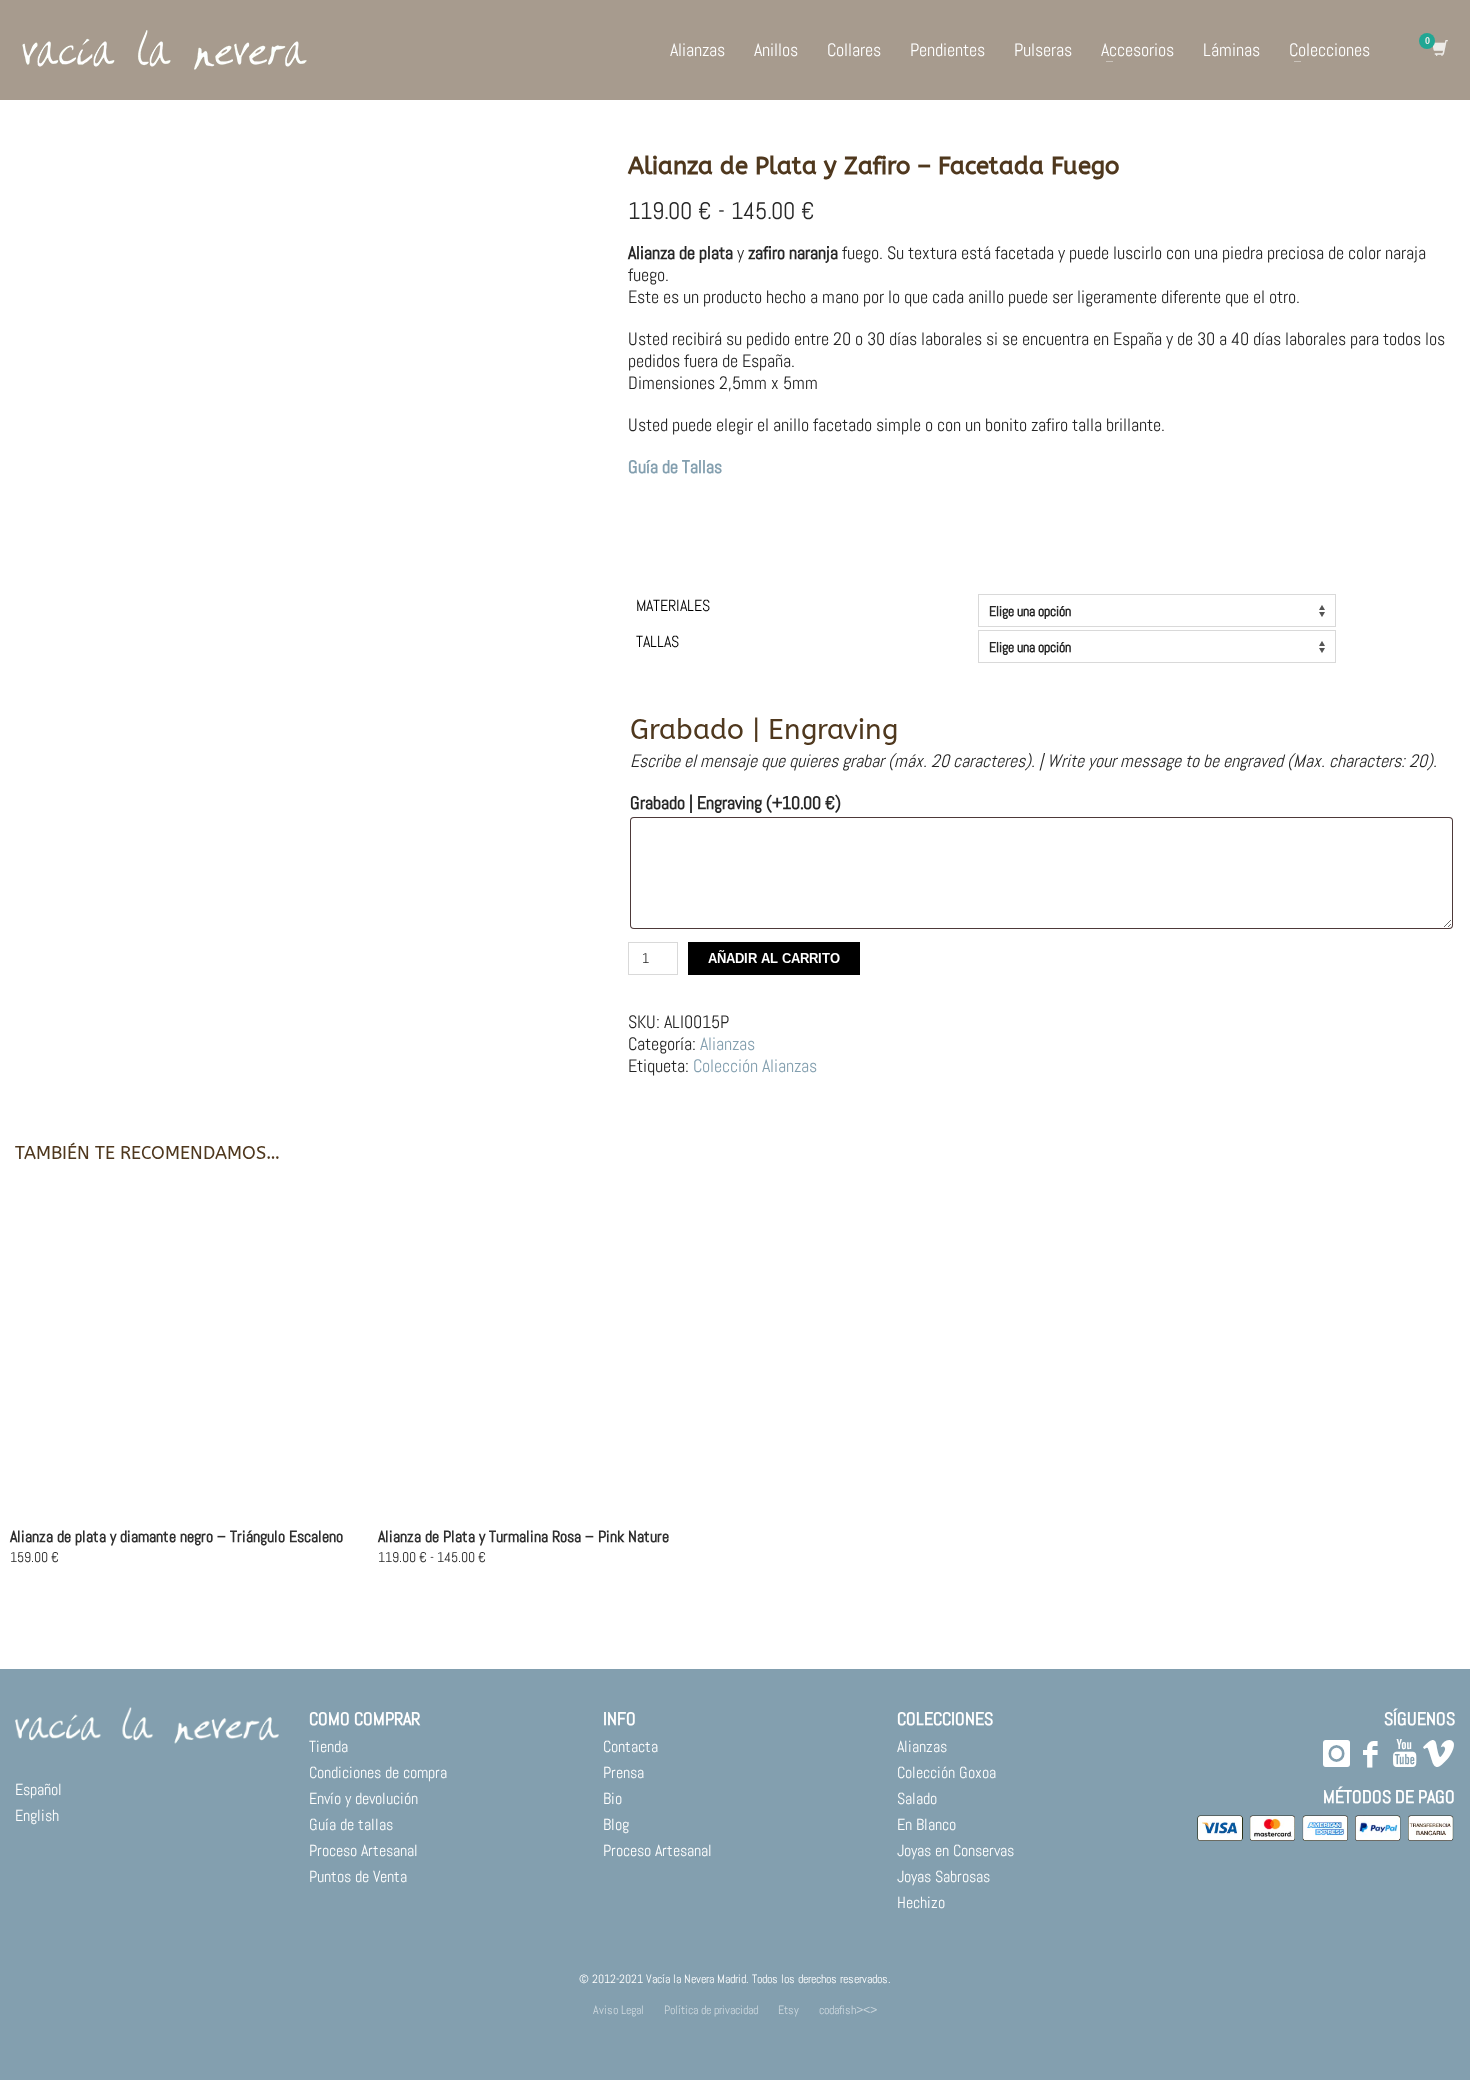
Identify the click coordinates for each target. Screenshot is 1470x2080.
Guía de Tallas (675, 466)
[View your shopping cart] (1438, 50)
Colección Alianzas (755, 1065)
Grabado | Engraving (735, 803)
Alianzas (727, 1043)
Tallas (657, 641)
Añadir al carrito (774, 958)
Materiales (673, 605)
